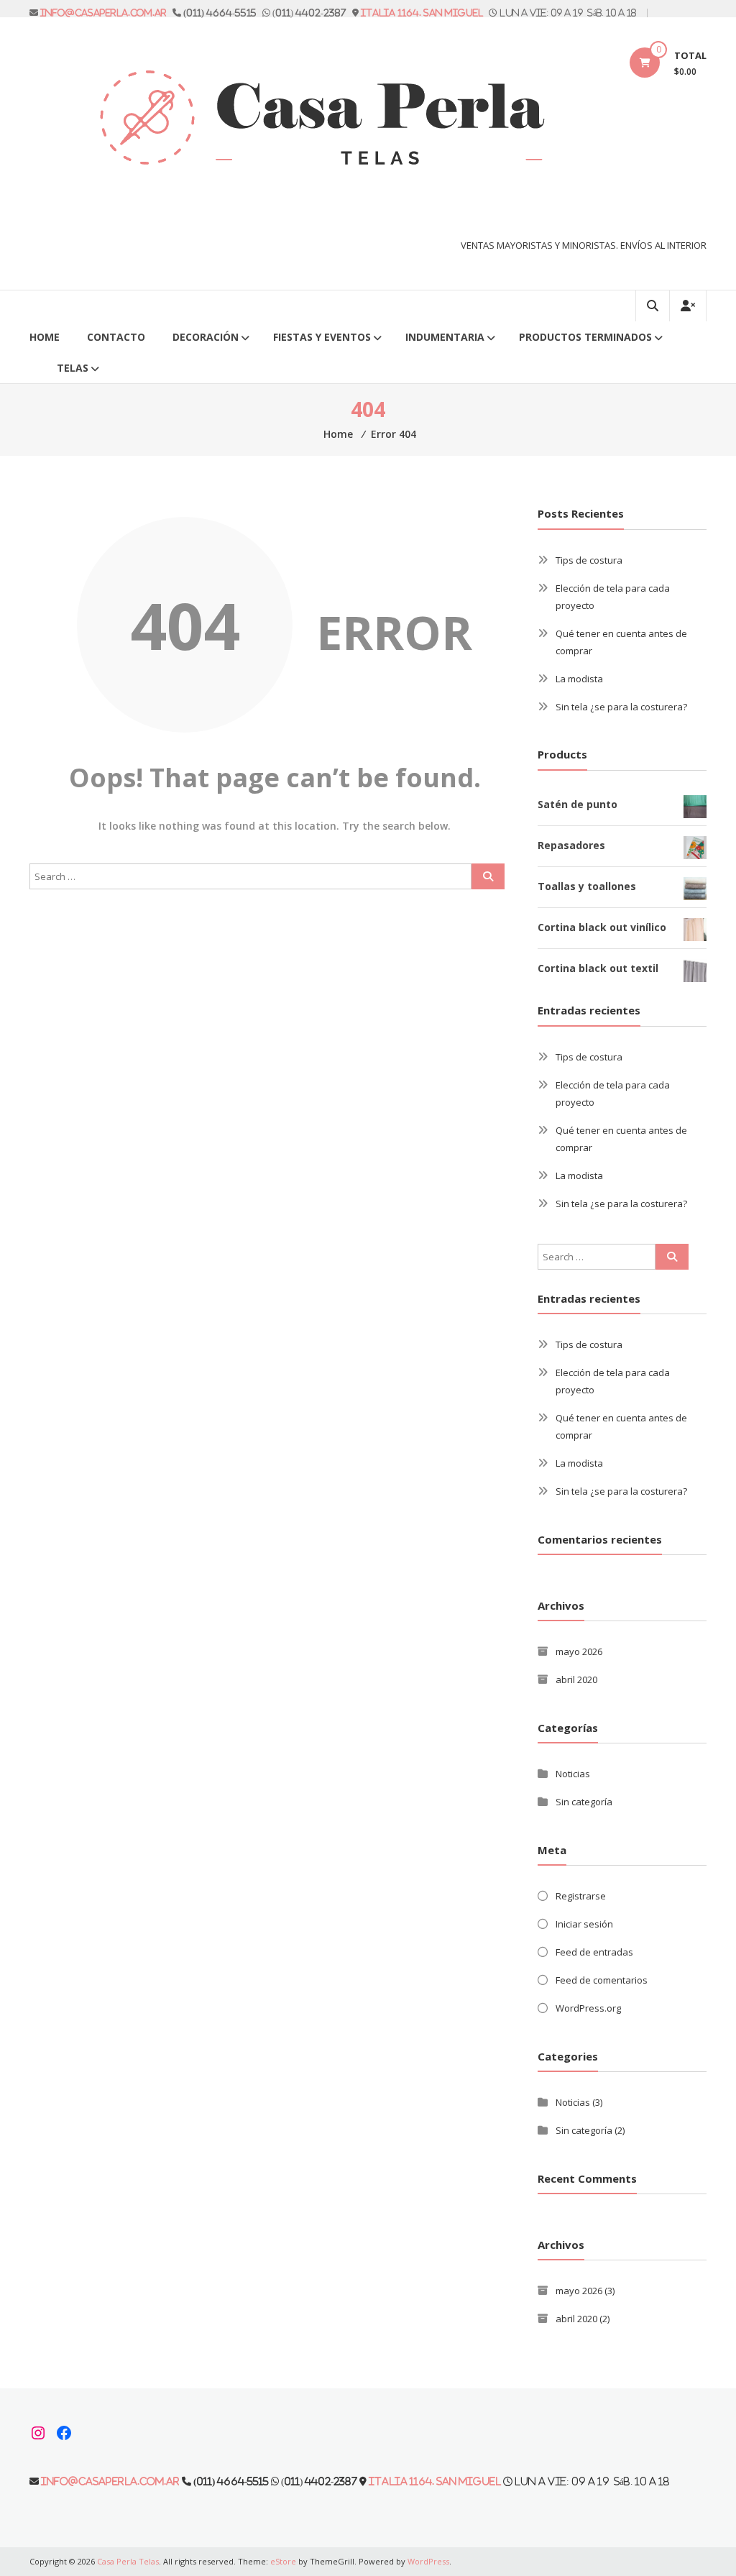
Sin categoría (584, 1802)
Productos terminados (585, 337)
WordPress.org (588, 2008)
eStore (283, 2561)
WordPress (428, 2561)
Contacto (116, 337)
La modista (579, 679)
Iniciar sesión (584, 1924)
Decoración (206, 337)
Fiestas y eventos (322, 337)
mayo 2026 (579, 1651)
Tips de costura (589, 560)
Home (45, 337)
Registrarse (581, 1896)
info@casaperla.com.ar (103, 13)
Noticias (573, 1774)
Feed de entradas (594, 1952)
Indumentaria (445, 337)
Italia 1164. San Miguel (422, 13)
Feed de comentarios (602, 1980)
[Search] (488, 876)
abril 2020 (576, 1679)
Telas (73, 368)
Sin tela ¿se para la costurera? (621, 707)
